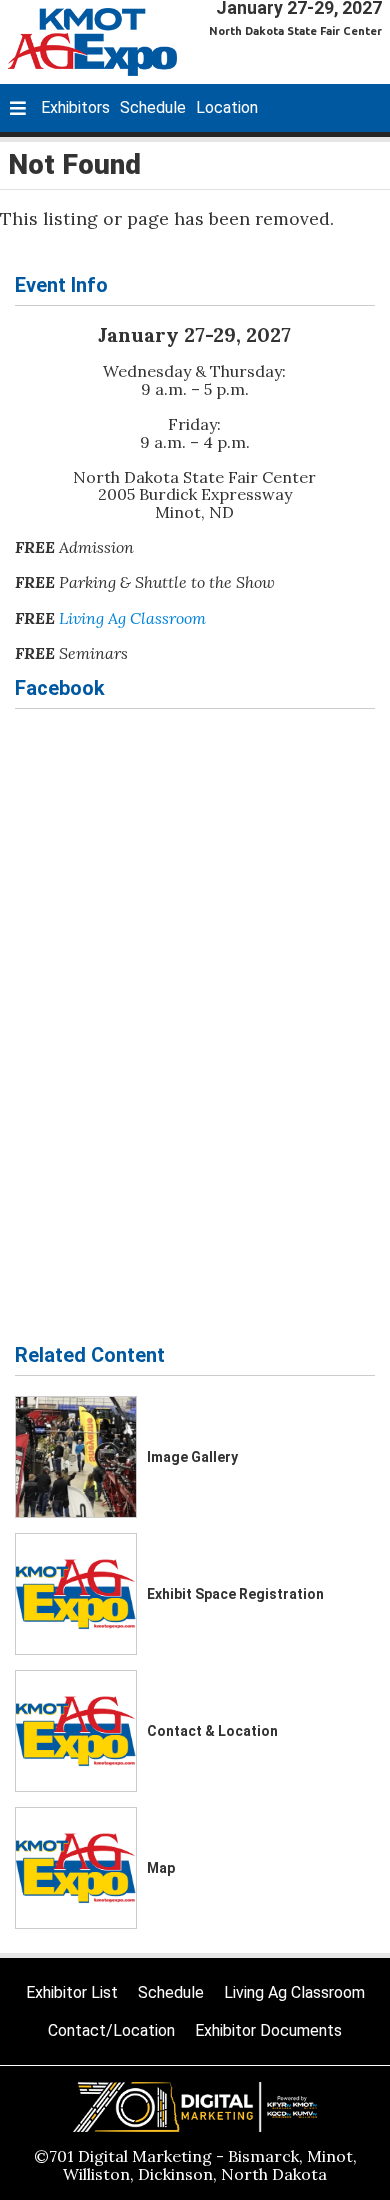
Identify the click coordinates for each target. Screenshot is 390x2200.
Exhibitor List (72, 1992)
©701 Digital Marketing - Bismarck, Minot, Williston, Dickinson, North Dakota (195, 2165)
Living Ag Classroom (132, 618)
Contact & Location (212, 1731)
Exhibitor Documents (268, 2030)
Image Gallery (192, 1457)
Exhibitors (75, 107)
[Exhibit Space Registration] (76, 1594)
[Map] (76, 1868)
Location (227, 107)
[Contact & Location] (76, 1731)
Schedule (153, 107)
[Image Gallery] (76, 1457)
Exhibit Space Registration (235, 1594)
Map (161, 1868)
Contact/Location (111, 2030)
